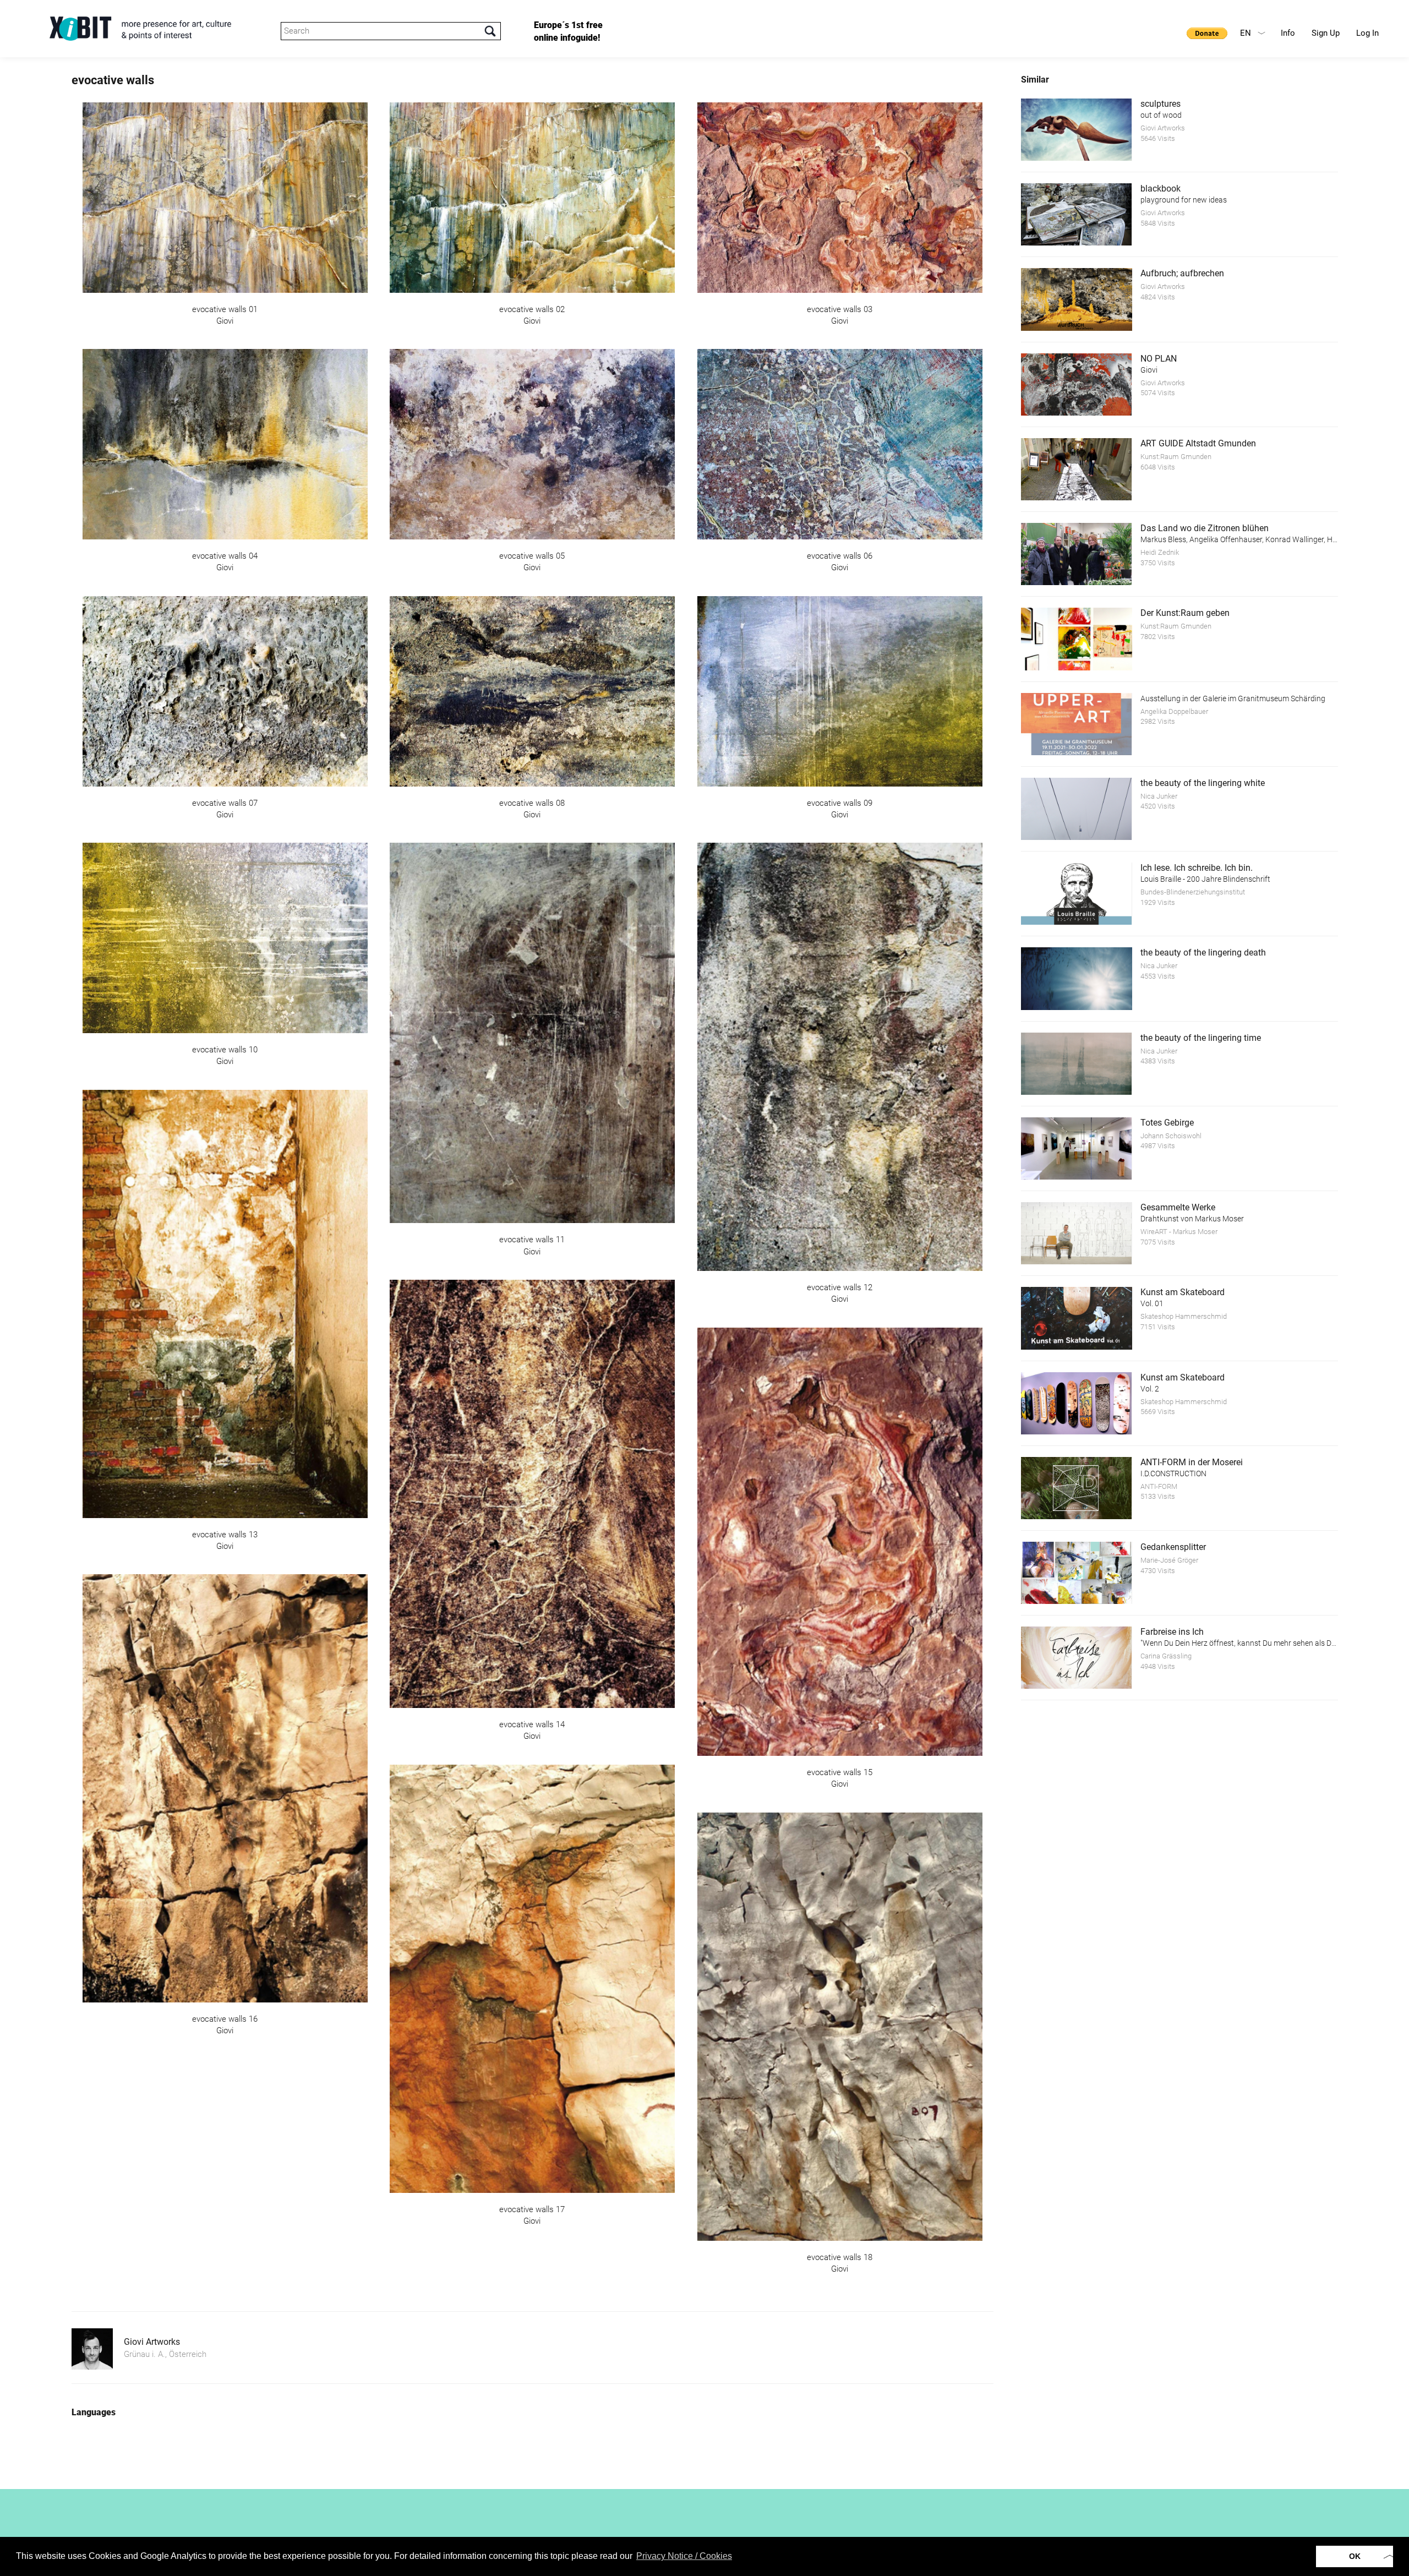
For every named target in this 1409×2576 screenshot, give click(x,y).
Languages (94, 2412)
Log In (1367, 33)
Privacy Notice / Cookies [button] (684, 2556)
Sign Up (1326, 33)
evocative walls (113, 80)
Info (1288, 33)
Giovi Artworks (152, 2342)
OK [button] (1355, 2556)
